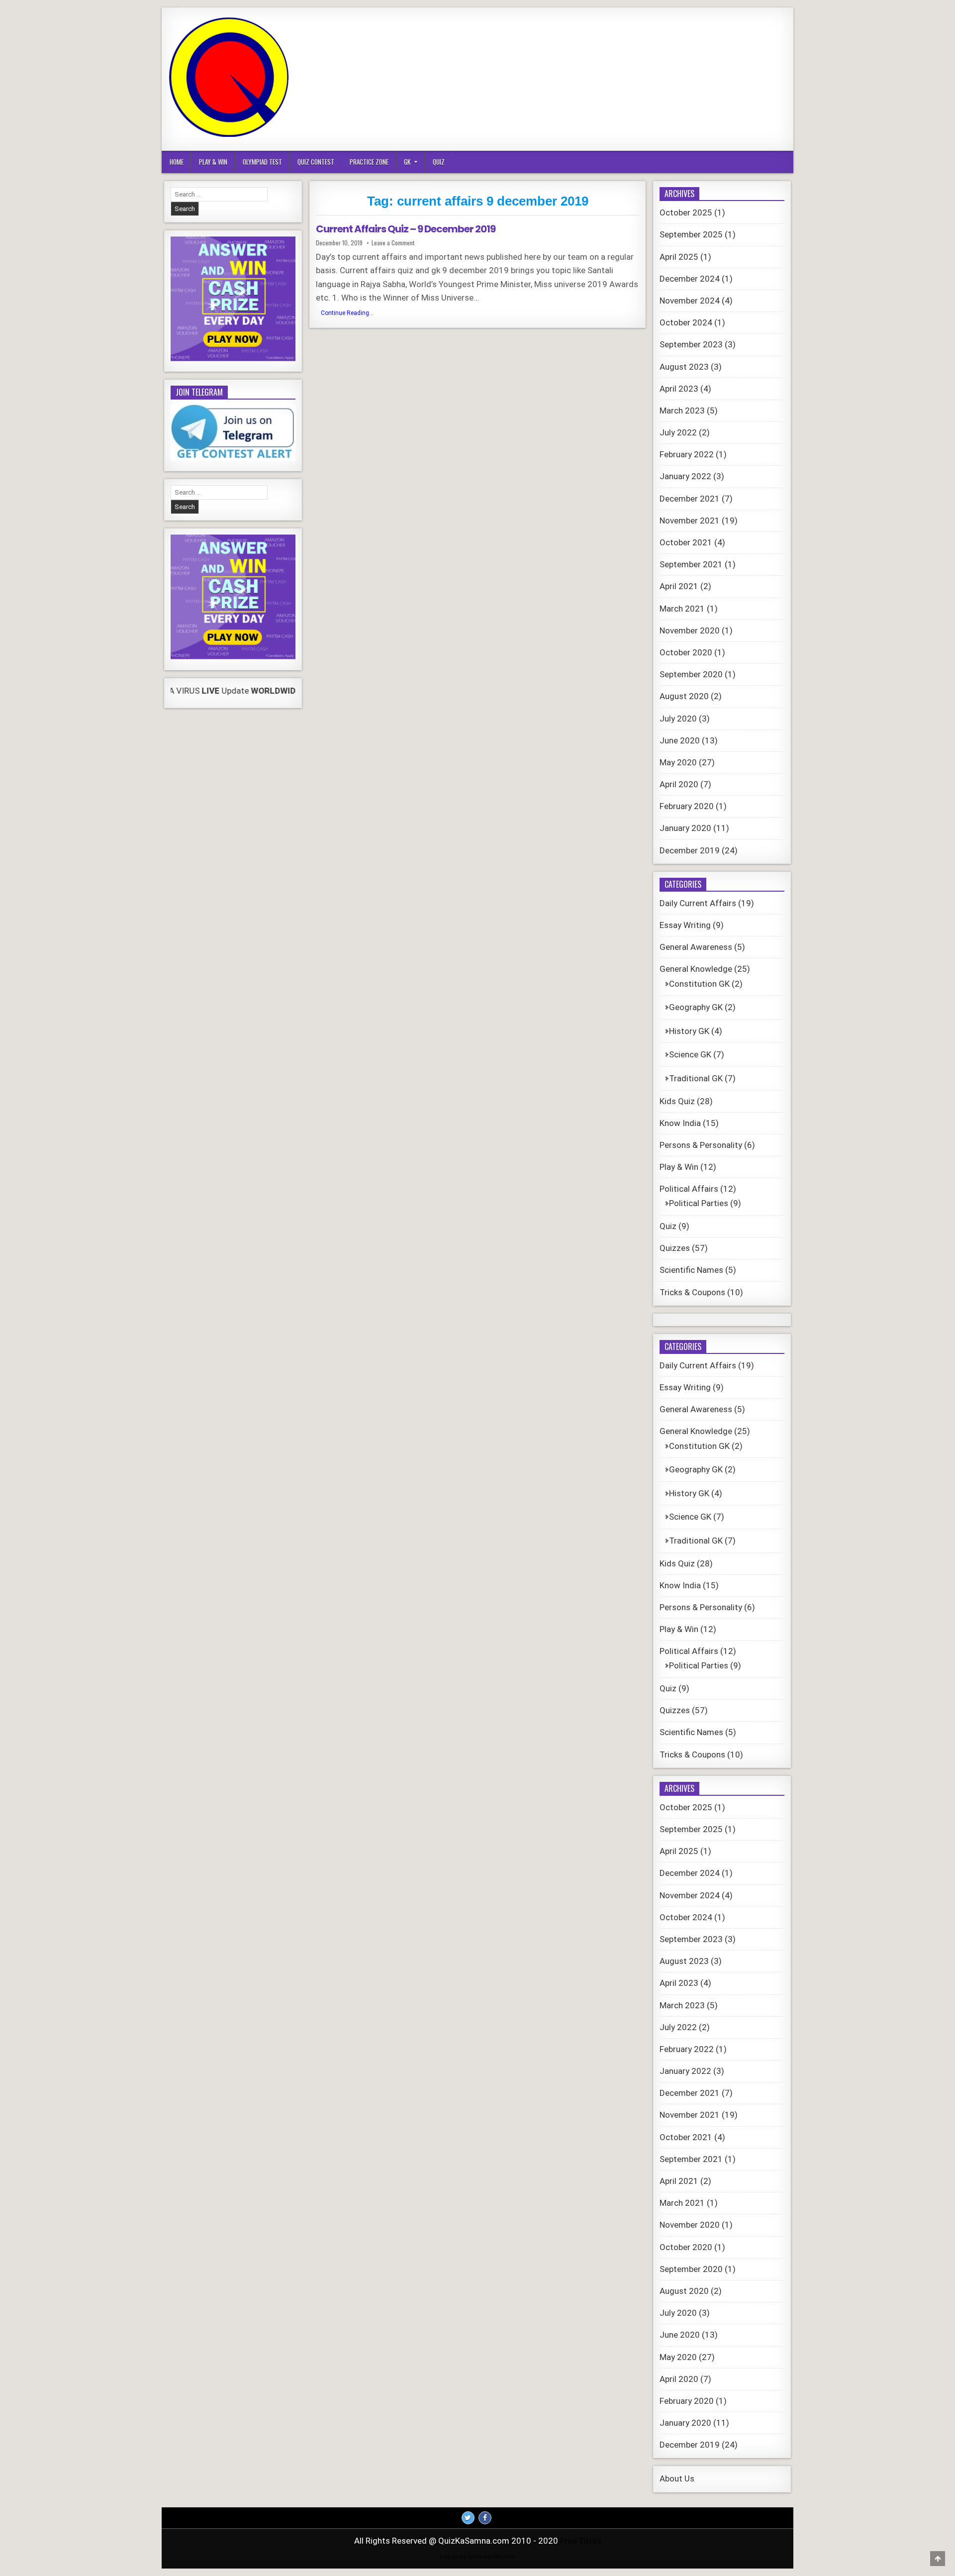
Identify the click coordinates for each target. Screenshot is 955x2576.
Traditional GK (696, 1078)
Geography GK (696, 1007)
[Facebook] (485, 2518)
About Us (677, 2478)
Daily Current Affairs (698, 903)
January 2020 (685, 828)
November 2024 (690, 301)
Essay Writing (685, 925)
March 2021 (682, 609)
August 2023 (684, 367)
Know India (680, 1123)
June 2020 (680, 740)
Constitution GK (699, 984)
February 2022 (687, 454)
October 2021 (686, 542)
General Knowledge (696, 969)
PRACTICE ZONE (369, 162)
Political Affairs (689, 1189)
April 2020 (679, 784)
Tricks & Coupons (692, 1292)
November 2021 (690, 520)
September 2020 (691, 674)
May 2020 (678, 762)
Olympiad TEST (262, 162)
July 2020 (678, 719)
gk (407, 162)
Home (177, 162)
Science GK (690, 1054)
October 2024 (686, 322)
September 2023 (691, 344)
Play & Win (213, 162)
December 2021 (690, 499)
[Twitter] (468, 2518)
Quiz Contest (316, 162)
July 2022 (678, 432)
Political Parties (699, 1203)
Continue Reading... (350, 314)
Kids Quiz (677, 1101)
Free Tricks (581, 2541)
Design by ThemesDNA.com (477, 2557)
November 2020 (690, 630)
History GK (689, 1031)
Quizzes (675, 1248)
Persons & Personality (701, 1145)
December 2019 (690, 850)
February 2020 (687, 806)
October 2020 (686, 652)
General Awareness (696, 947)
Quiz (439, 162)
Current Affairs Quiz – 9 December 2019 (406, 229)
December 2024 (690, 279)
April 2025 (679, 257)
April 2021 (679, 586)
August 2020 (684, 696)
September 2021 (691, 564)
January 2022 (685, 476)
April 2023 (679, 389)
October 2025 (686, 212)
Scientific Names (691, 1270)
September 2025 (691, 234)
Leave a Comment (393, 243)
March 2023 (682, 411)
